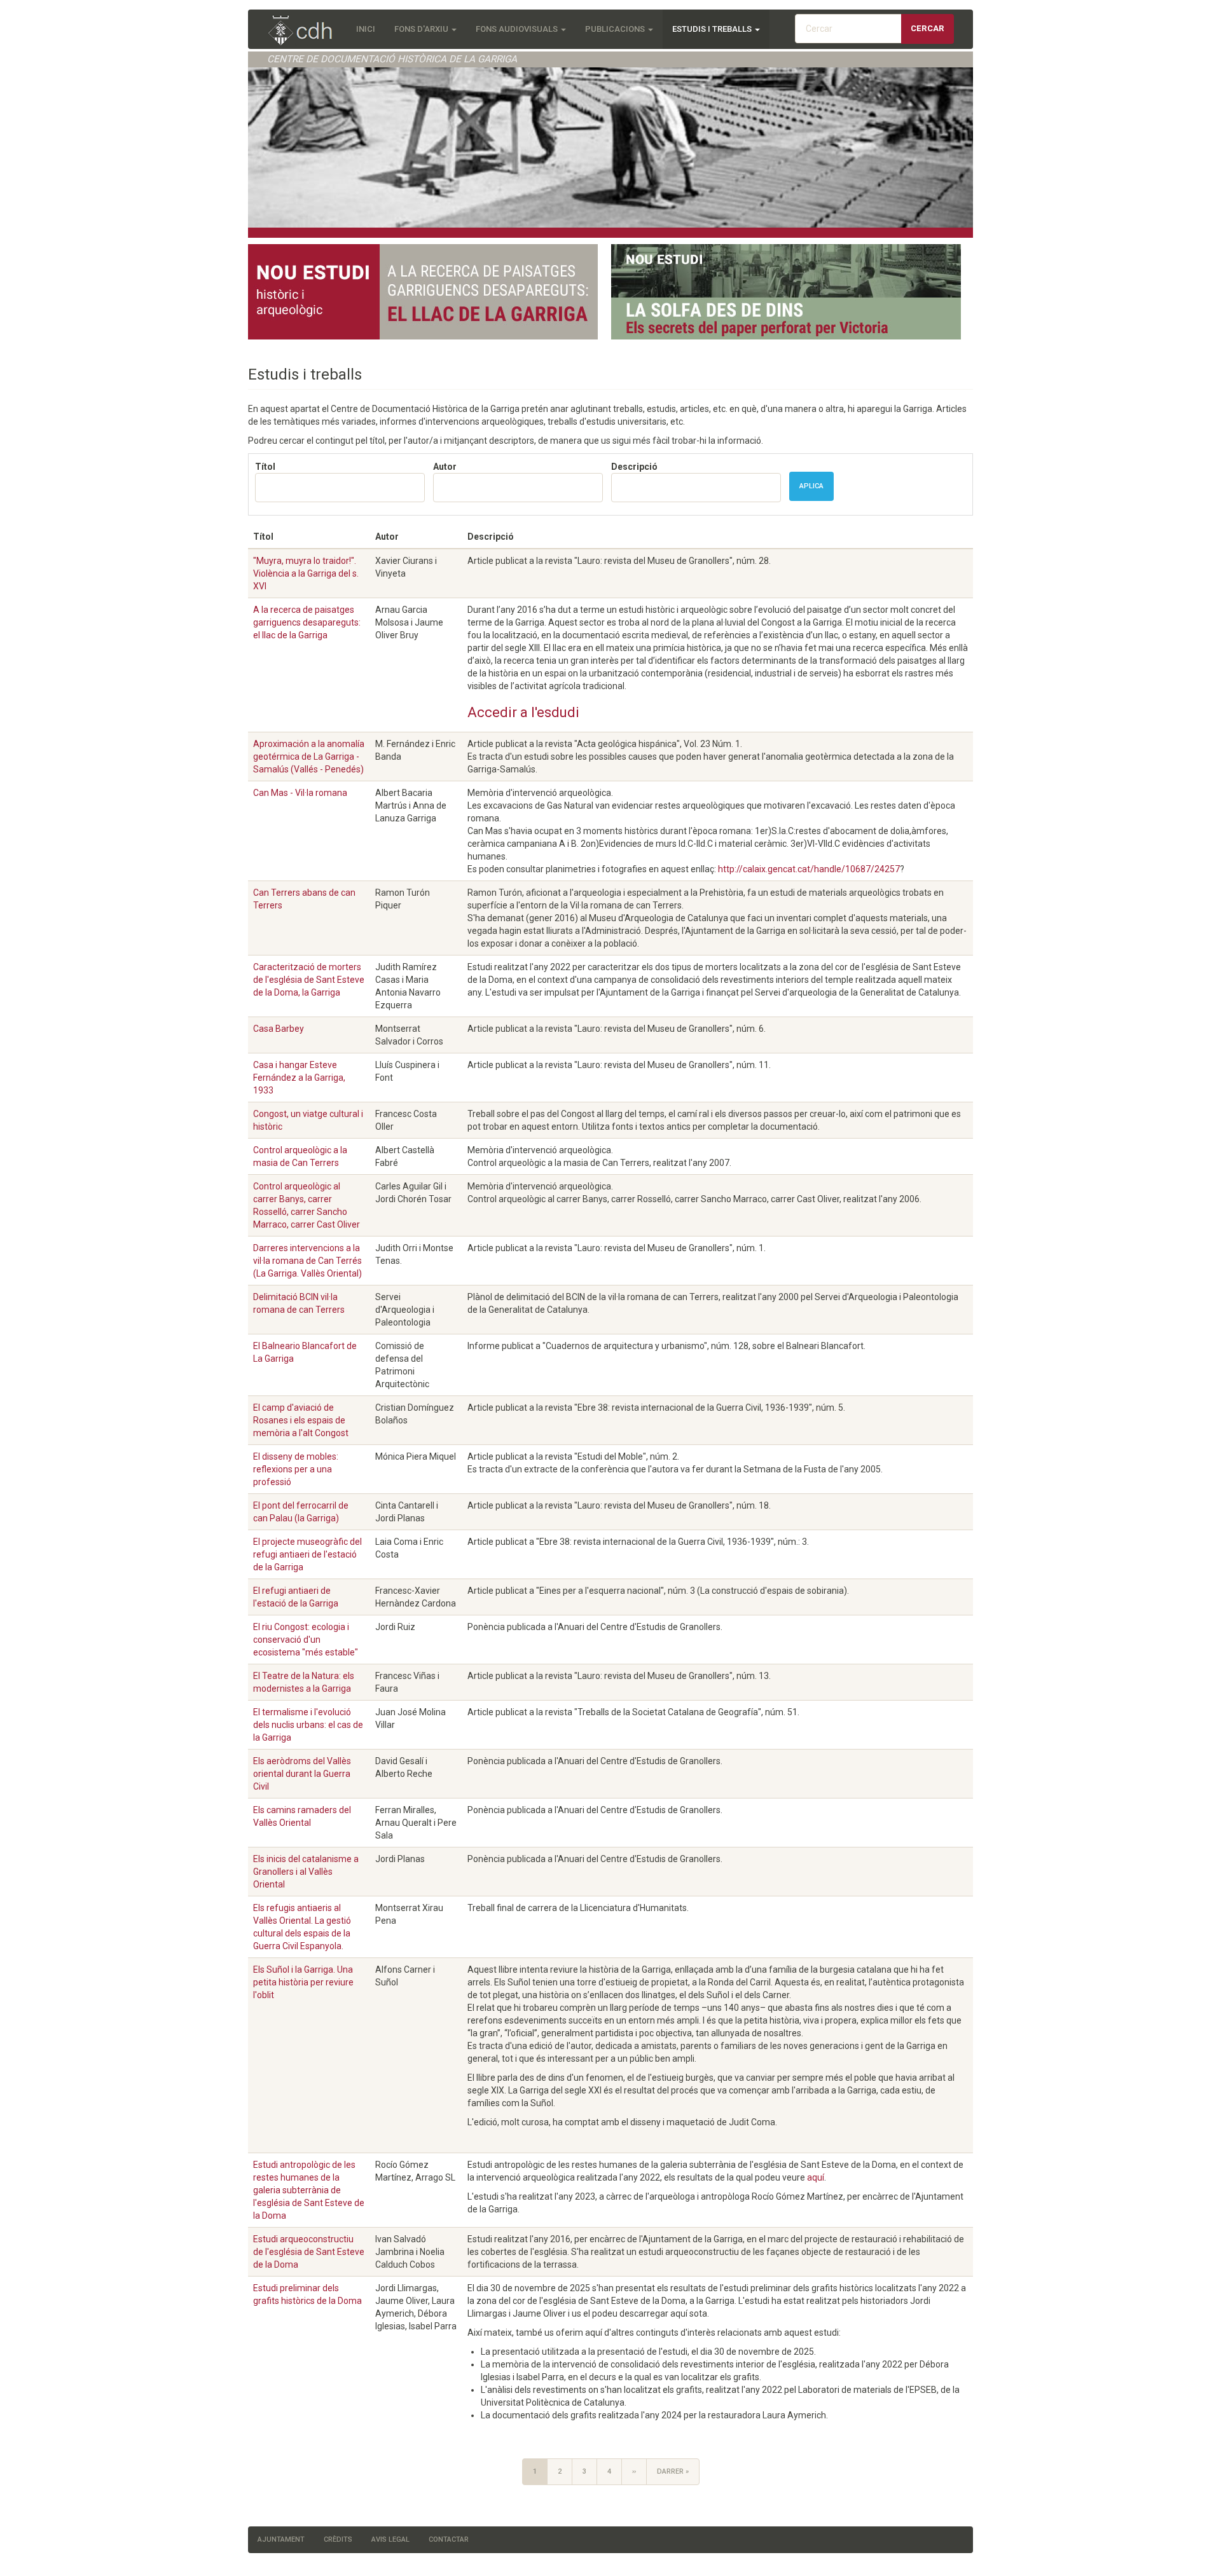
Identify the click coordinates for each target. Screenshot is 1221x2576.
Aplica (811, 486)
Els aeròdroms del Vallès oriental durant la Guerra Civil (302, 1774)
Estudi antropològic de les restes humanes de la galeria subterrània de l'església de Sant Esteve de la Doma (309, 2190)
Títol (265, 467)
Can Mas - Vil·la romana (300, 793)
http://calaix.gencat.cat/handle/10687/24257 (809, 869)
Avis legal (390, 2539)
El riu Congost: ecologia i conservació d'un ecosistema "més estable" (306, 1640)
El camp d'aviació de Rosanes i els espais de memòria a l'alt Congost (301, 1420)
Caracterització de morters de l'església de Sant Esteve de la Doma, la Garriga (309, 980)
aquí (816, 2177)
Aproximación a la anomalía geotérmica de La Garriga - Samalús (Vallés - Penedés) (309, 757)
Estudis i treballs (713, 29)
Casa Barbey (279, 1029)
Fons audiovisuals (518, 29)
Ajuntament (281, 2539)
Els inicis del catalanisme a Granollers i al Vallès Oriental (306, 1872)
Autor (445, 467)
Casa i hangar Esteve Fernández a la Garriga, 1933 (299, 1078)
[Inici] (307, 31)
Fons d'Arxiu (422, 29)
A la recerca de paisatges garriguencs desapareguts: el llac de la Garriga (307, 622)
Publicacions (616, 29)
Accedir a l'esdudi (523, 712)
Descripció (634, 467)
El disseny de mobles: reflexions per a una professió (296, 1469)
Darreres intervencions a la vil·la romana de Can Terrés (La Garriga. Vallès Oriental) (307, 1261)
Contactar (449, 2539)
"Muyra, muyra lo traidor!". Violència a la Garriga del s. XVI (306, 573)
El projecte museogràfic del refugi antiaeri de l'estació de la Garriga (307, 1554)
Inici (366, 29)
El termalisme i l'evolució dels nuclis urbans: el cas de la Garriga (308, 1725)
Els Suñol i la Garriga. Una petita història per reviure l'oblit (303, 1982)
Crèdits (338, 2539)
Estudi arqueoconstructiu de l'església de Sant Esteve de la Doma (309, 2252)
